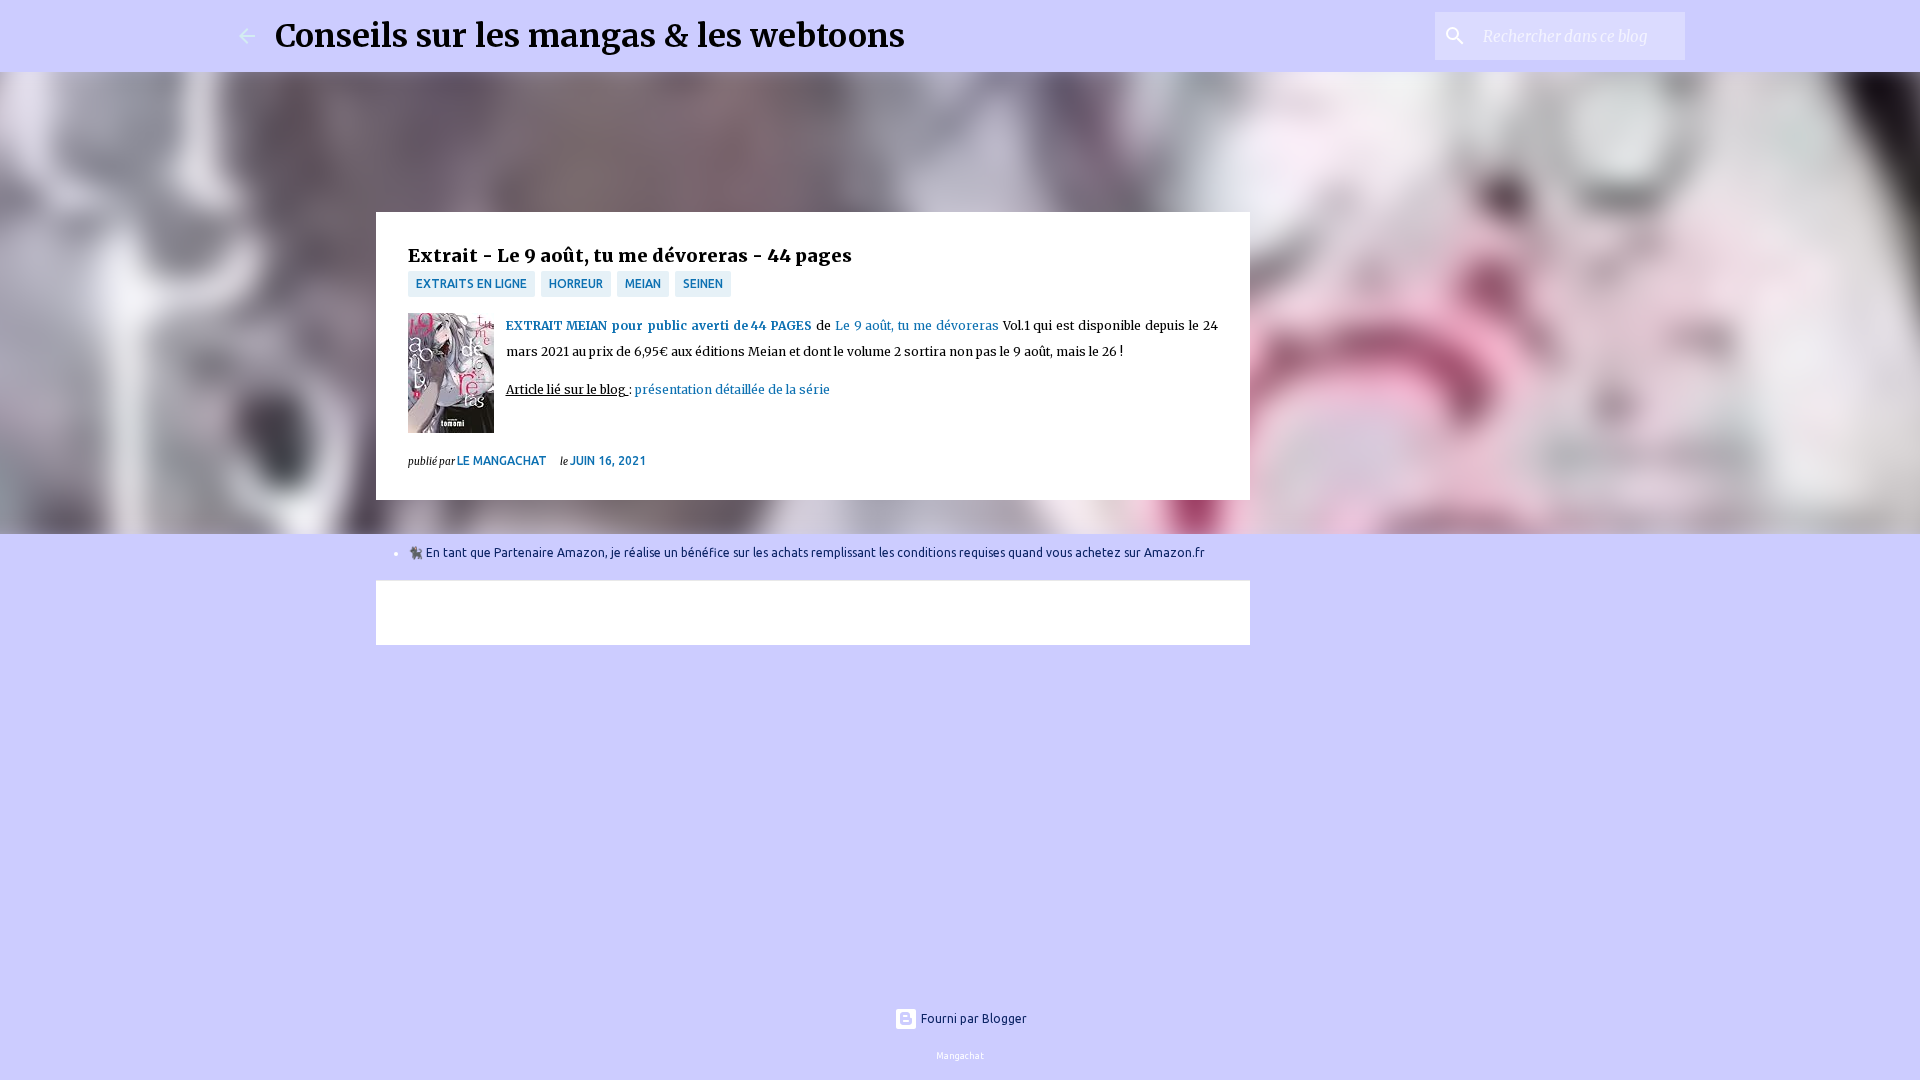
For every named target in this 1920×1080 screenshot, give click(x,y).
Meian (643, 283)
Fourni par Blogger (972, 1018)
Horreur (576, 283)
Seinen (703, 283)
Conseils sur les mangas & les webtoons (590, 36)
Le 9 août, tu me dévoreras (919, 325)
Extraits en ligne (471, 283)
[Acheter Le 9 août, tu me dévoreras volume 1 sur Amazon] (451, 377)
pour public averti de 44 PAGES (711, 325)
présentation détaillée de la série (732, 389)
